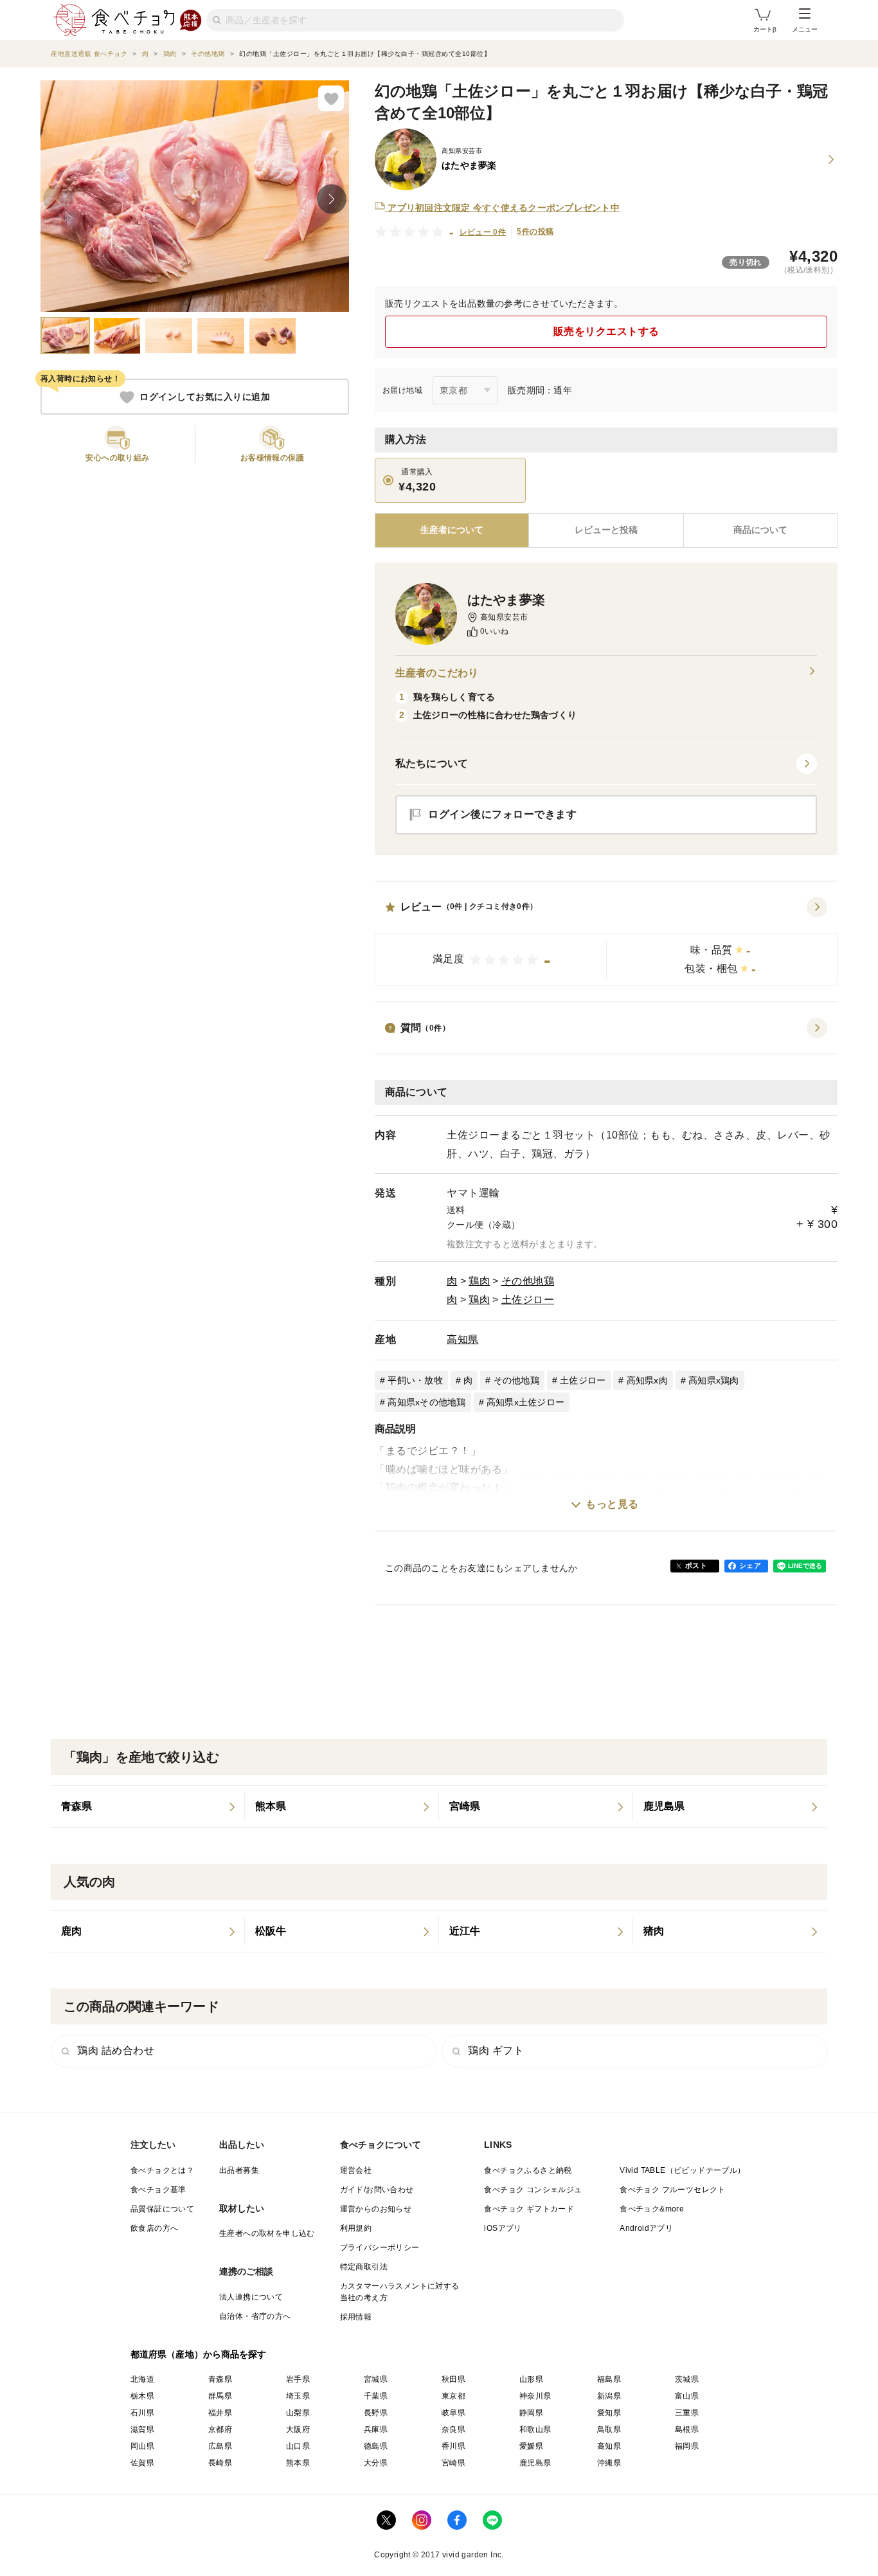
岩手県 (298, 2379)
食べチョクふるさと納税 (528, 2170)
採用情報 (356, 2317)
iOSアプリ (503, 2228)
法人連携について (251, 2297)
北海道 (142, 2379)
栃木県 (142, 2396)
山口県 (298, 2446)
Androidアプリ (646, 2228)
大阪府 (298, 2429)
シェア (750, 1565)
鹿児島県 (535, 2463)
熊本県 (298, 2463)
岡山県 (142, 2446)
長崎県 (220, 2463)
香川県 (453, 2446)
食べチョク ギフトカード (529, 2209)
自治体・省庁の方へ (255, 2316)
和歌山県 (535, 2429)
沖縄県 (609, 2463)
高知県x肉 (647, 1380)
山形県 (531, 2379)
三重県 (687, 2413)
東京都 (453, 2396)
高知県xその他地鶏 (426, 1402)
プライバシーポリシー (380, 2247)
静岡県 (531, 2413)
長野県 (376, 2413)
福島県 (609, 2379)
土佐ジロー (528, 1300)
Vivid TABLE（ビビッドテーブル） (682, 2170)
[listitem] (148, 1806)
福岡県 (687, 2446)
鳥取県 (609, 2429)
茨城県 (687, 2379)
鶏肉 (479, 1281)
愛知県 (609, 2413)
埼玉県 (298, 2396)
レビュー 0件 (483, 232)
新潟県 (609, 2396)
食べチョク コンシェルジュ (533, 2190)
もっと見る (612, 1504)
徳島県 (376, 2446)
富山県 (687, 2396)
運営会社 (356, 2170)
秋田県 (453, 2379)
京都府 (220, 2429)
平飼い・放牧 (415, 1380)
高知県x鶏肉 (714, 1380)
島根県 (687, 2429)
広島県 (220, 2446)
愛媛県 (531, 2446)
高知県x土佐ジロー (525, 1402)
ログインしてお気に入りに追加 (205, 397)
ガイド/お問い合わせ (377, 2190)
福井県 (220, 2413)
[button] (606, 942)
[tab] (606, 530)
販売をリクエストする (606, 331)
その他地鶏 (528, 1281)
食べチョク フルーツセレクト (673, 2190)
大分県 (376, 2463)
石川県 (142, 2413)
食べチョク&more (652, 2209)
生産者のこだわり (437, 673)
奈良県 (453, 2429)
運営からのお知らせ (376, 2209)
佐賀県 (142, 2463)
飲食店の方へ (154, 2228)
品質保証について (162, 2209)
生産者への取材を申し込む (267, 2233)
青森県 (220, 2379)
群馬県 (220, 2396)
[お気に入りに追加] (331, 98)
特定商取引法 (364, 2267)
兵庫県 (376, 2429)
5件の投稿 (535, 231)
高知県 (463, 1339)
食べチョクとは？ (162, 2170)
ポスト (696, 1565)
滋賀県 (142, 2429)
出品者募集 (239, 2170)
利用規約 (356, 2228)
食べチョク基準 (158, 2190)
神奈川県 (535, 2396)
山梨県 (298, 2413)
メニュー (805, 29)
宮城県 (376, 2379)
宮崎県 (453, 2463)
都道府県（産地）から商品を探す (199, 2354)
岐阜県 (453, 2413)
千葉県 (376, 2396)
